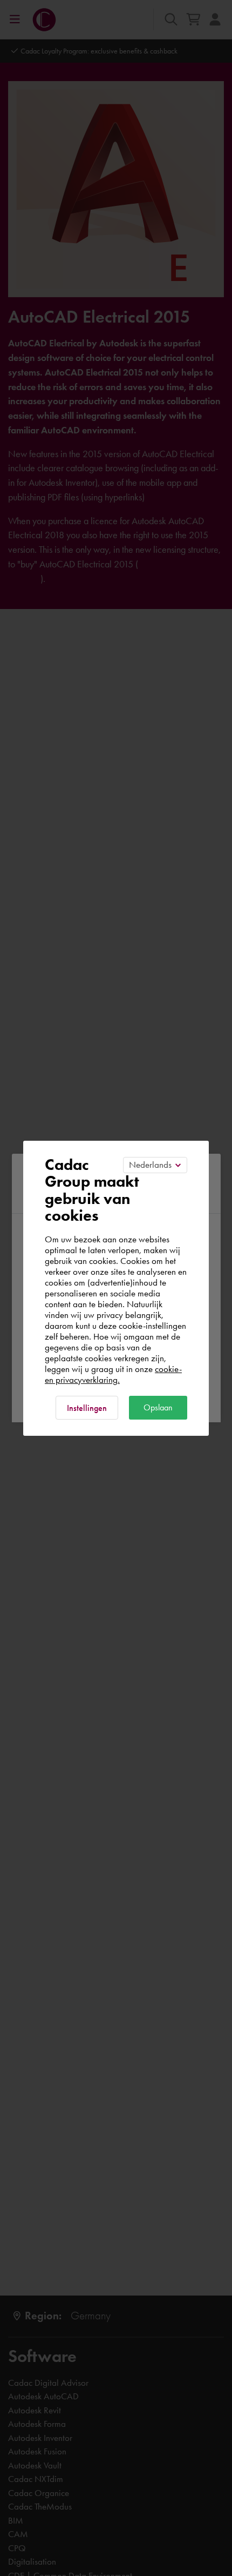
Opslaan (158, 1407)
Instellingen (87, 1408)
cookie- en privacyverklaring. (113, 1374)
